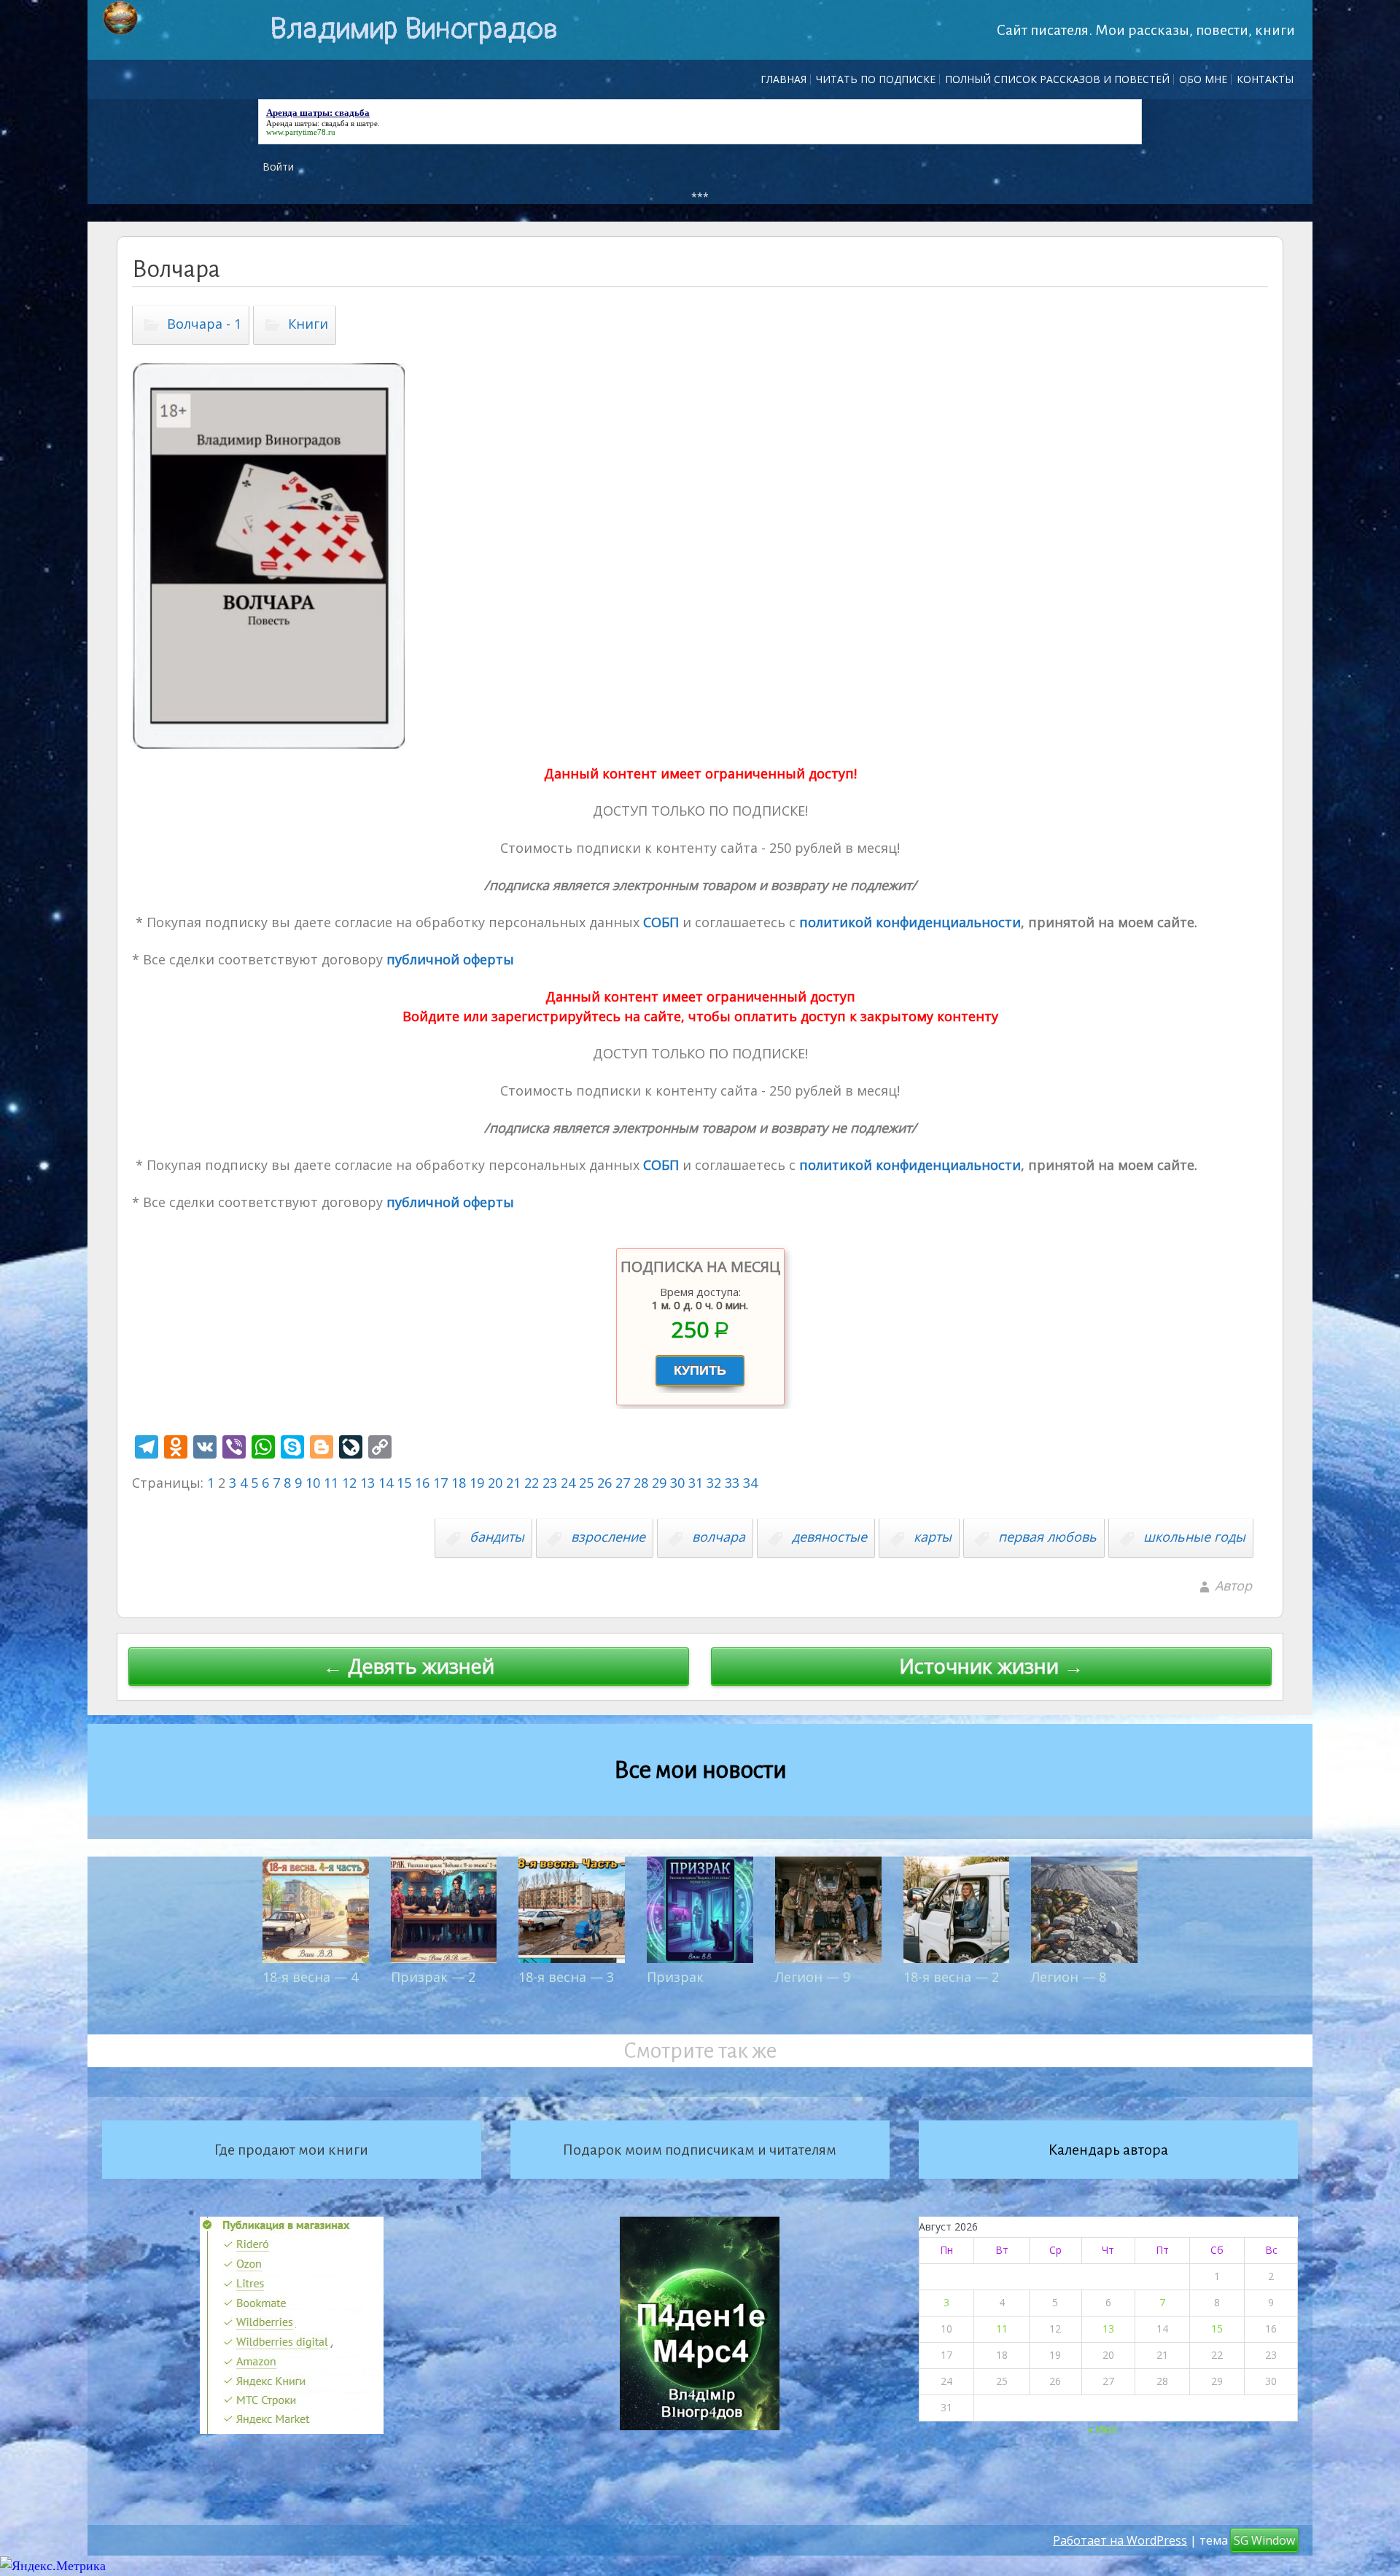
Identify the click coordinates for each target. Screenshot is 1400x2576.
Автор (1233, 1585)
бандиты (497, 1537)
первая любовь (1047, 1537)
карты (933, 1537)
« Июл (1102, 2429)
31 (696, 1483)
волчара (719, 1537)
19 (477, 1483)
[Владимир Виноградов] (120, 18)
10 (313, 1483)
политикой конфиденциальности (908, 922)
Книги (308, 324)
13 (367, 1483)
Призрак (675, 1977)
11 (331, 1483)
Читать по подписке (876, 79)
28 (641, 1483)
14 (386, 1483)
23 (550, 1483)
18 (459, 1483)
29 (659, 1483)
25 (586, 1483)
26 (604, 1483)
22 (532, 1483)
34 (750, 1483)
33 (732, 1483)
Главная (783, 79)
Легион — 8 (1069, 1977)
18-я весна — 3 (566, 1977)
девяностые (829, 1537)
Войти (278, 167)
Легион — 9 (813, 1977)
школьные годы (1194, 1537)
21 (513, 1483)
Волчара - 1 (204, 324)
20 (495, 1483)
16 (422, 1483)
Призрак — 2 (433, 1977)
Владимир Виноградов (414, 29)
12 (349, 1483)
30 (677, 1483)
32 (714, 1483)
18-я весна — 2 (951, 1977)
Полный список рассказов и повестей (1057, 79)
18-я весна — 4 (310, 1977)
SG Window (1264, 2540)
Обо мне (1203, 79)
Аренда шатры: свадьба (307, 123)
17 (440, 1483)
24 (568, 1483)
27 (623, 1483)
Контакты (1265, 79)
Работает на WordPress (1120, 2540)
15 (404, 1483)
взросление (608, 1537)
